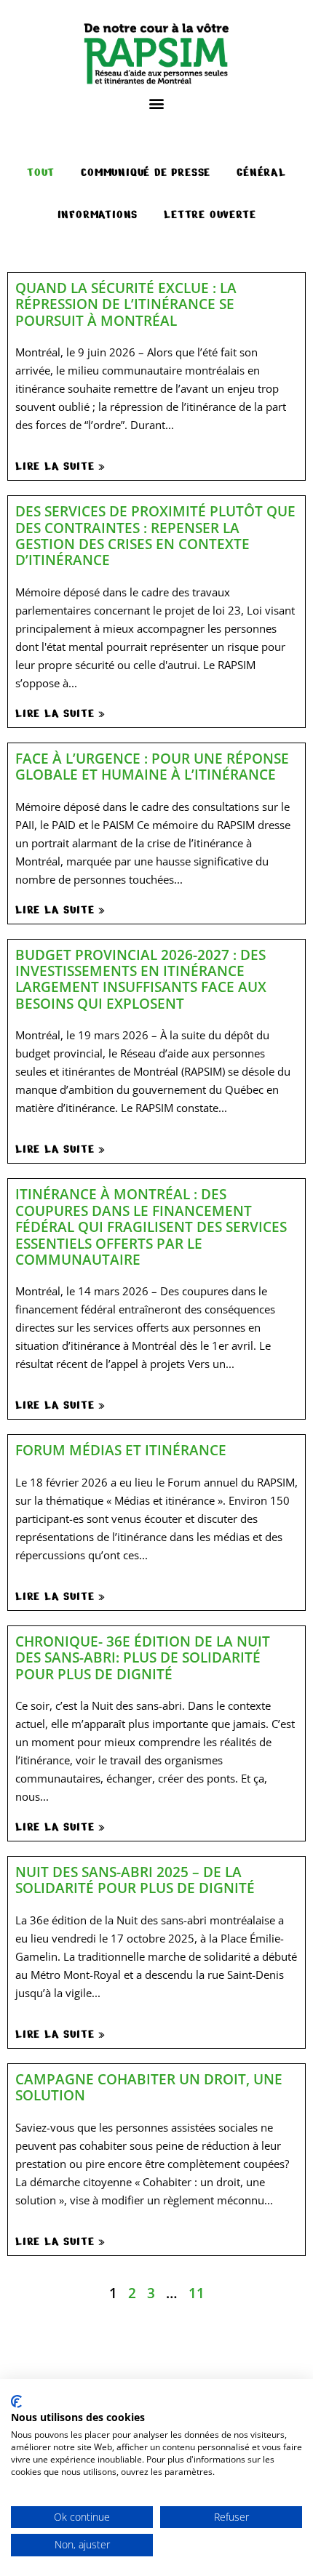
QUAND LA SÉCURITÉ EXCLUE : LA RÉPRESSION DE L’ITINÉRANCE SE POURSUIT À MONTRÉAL (126, 304)
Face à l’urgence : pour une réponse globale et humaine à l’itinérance (152, 766)
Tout (41, 172)
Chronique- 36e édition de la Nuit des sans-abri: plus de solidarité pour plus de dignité (143, 1657)
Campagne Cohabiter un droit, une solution (149, 2087)
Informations (98, 215)
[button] (157, 103)
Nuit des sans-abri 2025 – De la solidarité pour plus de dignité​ (135, 1880)
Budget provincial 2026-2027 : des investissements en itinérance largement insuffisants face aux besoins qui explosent (141, 979)
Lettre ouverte (210, 215)
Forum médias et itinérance (121, 1450)
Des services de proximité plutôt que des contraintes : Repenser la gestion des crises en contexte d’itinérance (155, 535)
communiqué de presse (146, 172)
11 (197, 2293)
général (261, 172)
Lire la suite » (60, 466)
